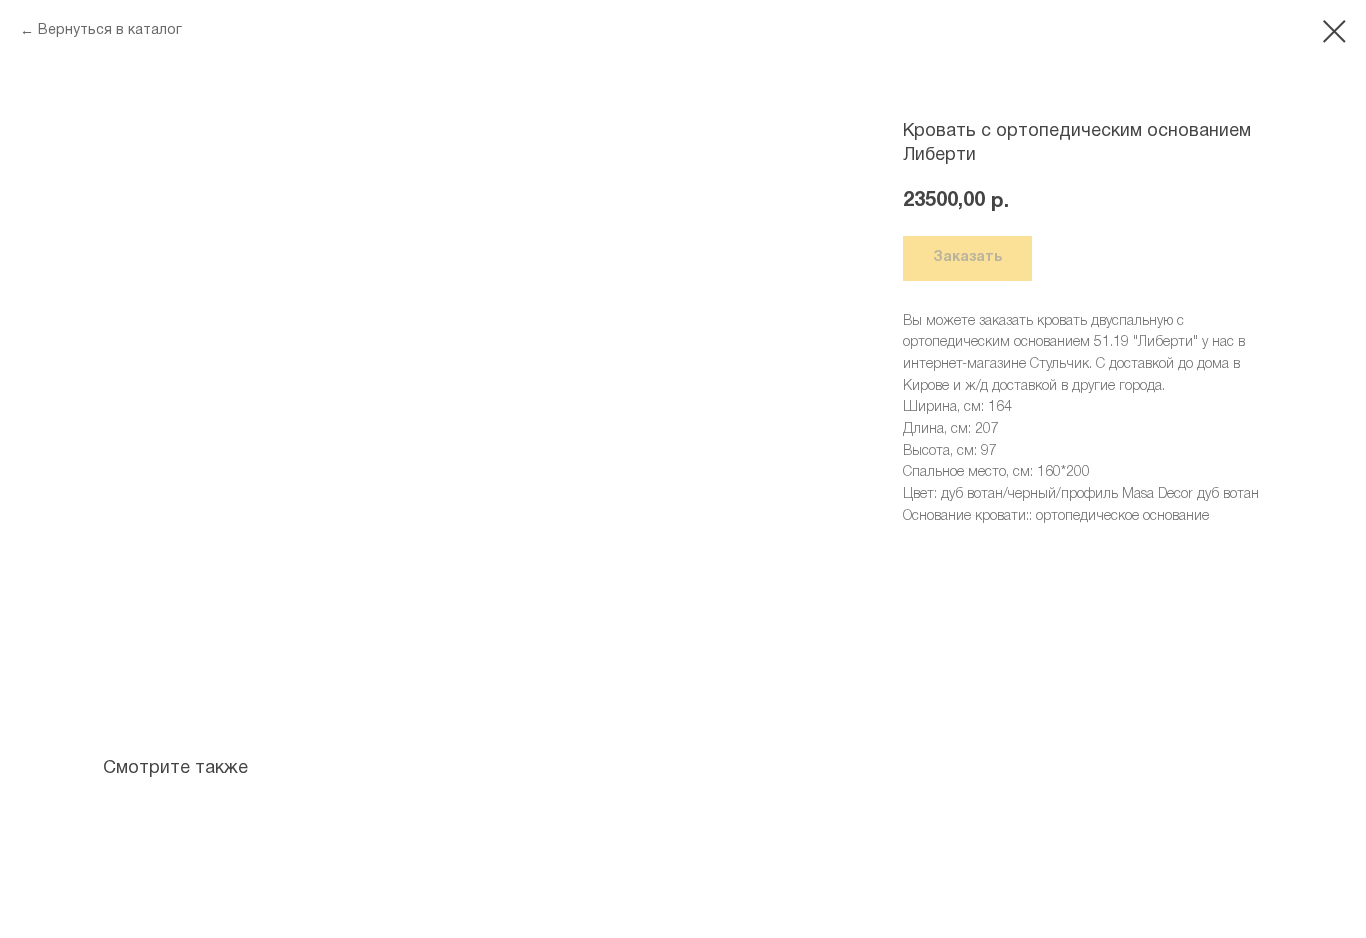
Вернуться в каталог (110, 30)
